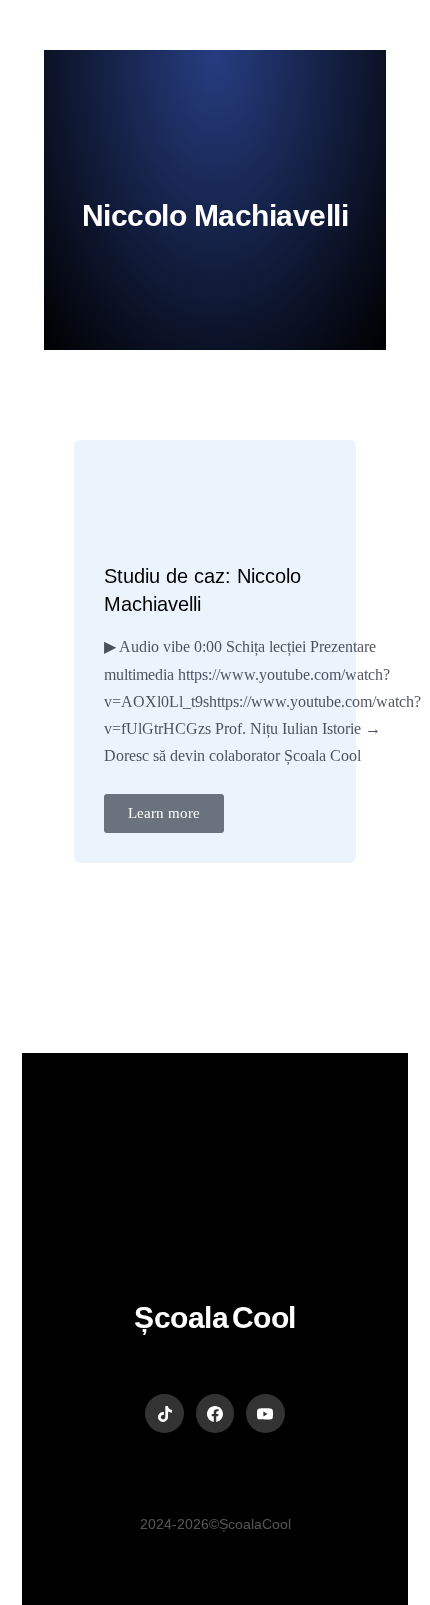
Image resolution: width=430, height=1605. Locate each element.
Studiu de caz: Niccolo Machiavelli (202, 590)
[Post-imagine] (149, 503)
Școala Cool (215, 1317)
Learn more (164, 813)
